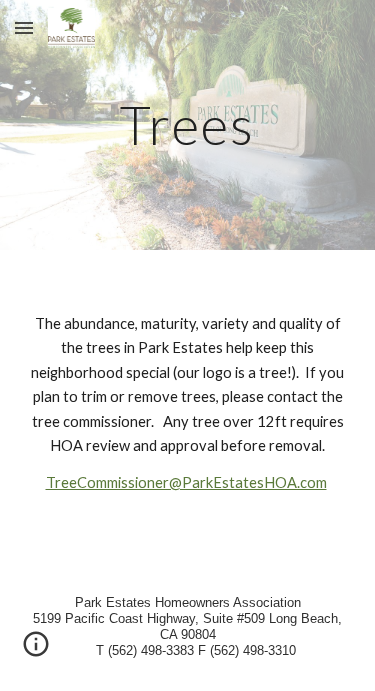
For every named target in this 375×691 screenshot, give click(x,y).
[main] (188, 124)
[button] (24, 27)
